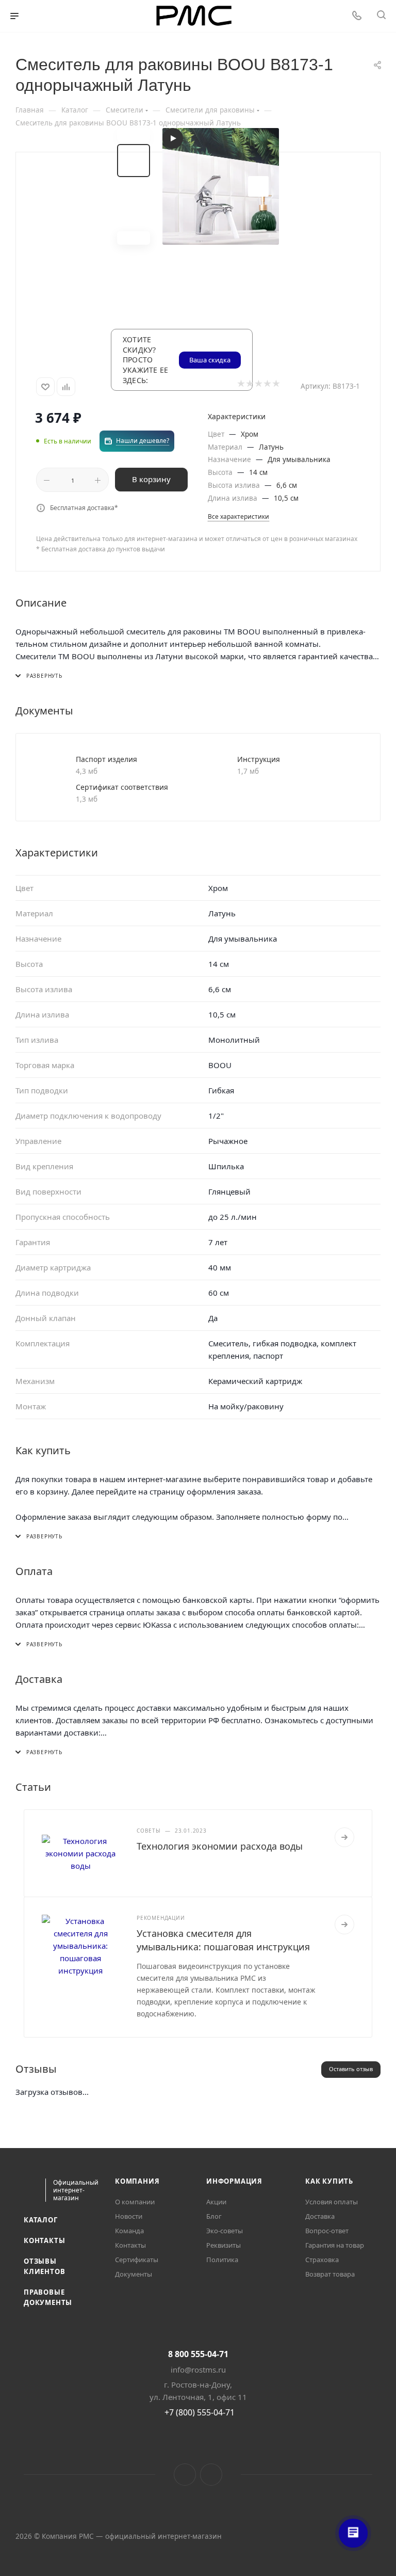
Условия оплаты (332, 2202)
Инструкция (259, 759)
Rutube (211, 2475)
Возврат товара (330, 2274)
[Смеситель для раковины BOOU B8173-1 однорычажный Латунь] (221, 186)
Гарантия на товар (335, 2245)
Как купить (329, 2181)
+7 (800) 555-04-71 (200, 2412)
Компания (137, 2181)
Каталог (41, 2220)
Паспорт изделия (106, 759)
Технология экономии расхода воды (220, 1846)
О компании (135, 2202)
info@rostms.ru (198, 2370)
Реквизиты (224, 2245)
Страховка (322, 2260)
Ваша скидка (210, 360)
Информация (234, 2181)
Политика (222, 2260)
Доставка (320, 2216)
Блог (214, 2216)
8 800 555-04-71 (198, 2354)
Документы (134, 2274)
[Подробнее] (344, 1837)
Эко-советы (225, 2231)
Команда (129, 2231)
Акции (216, 2202)
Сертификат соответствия (122, 787)
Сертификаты (137, 2260)
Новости (129, 2216)
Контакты (44, 2240)
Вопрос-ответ (327, 2231)
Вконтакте (185, 2475)
